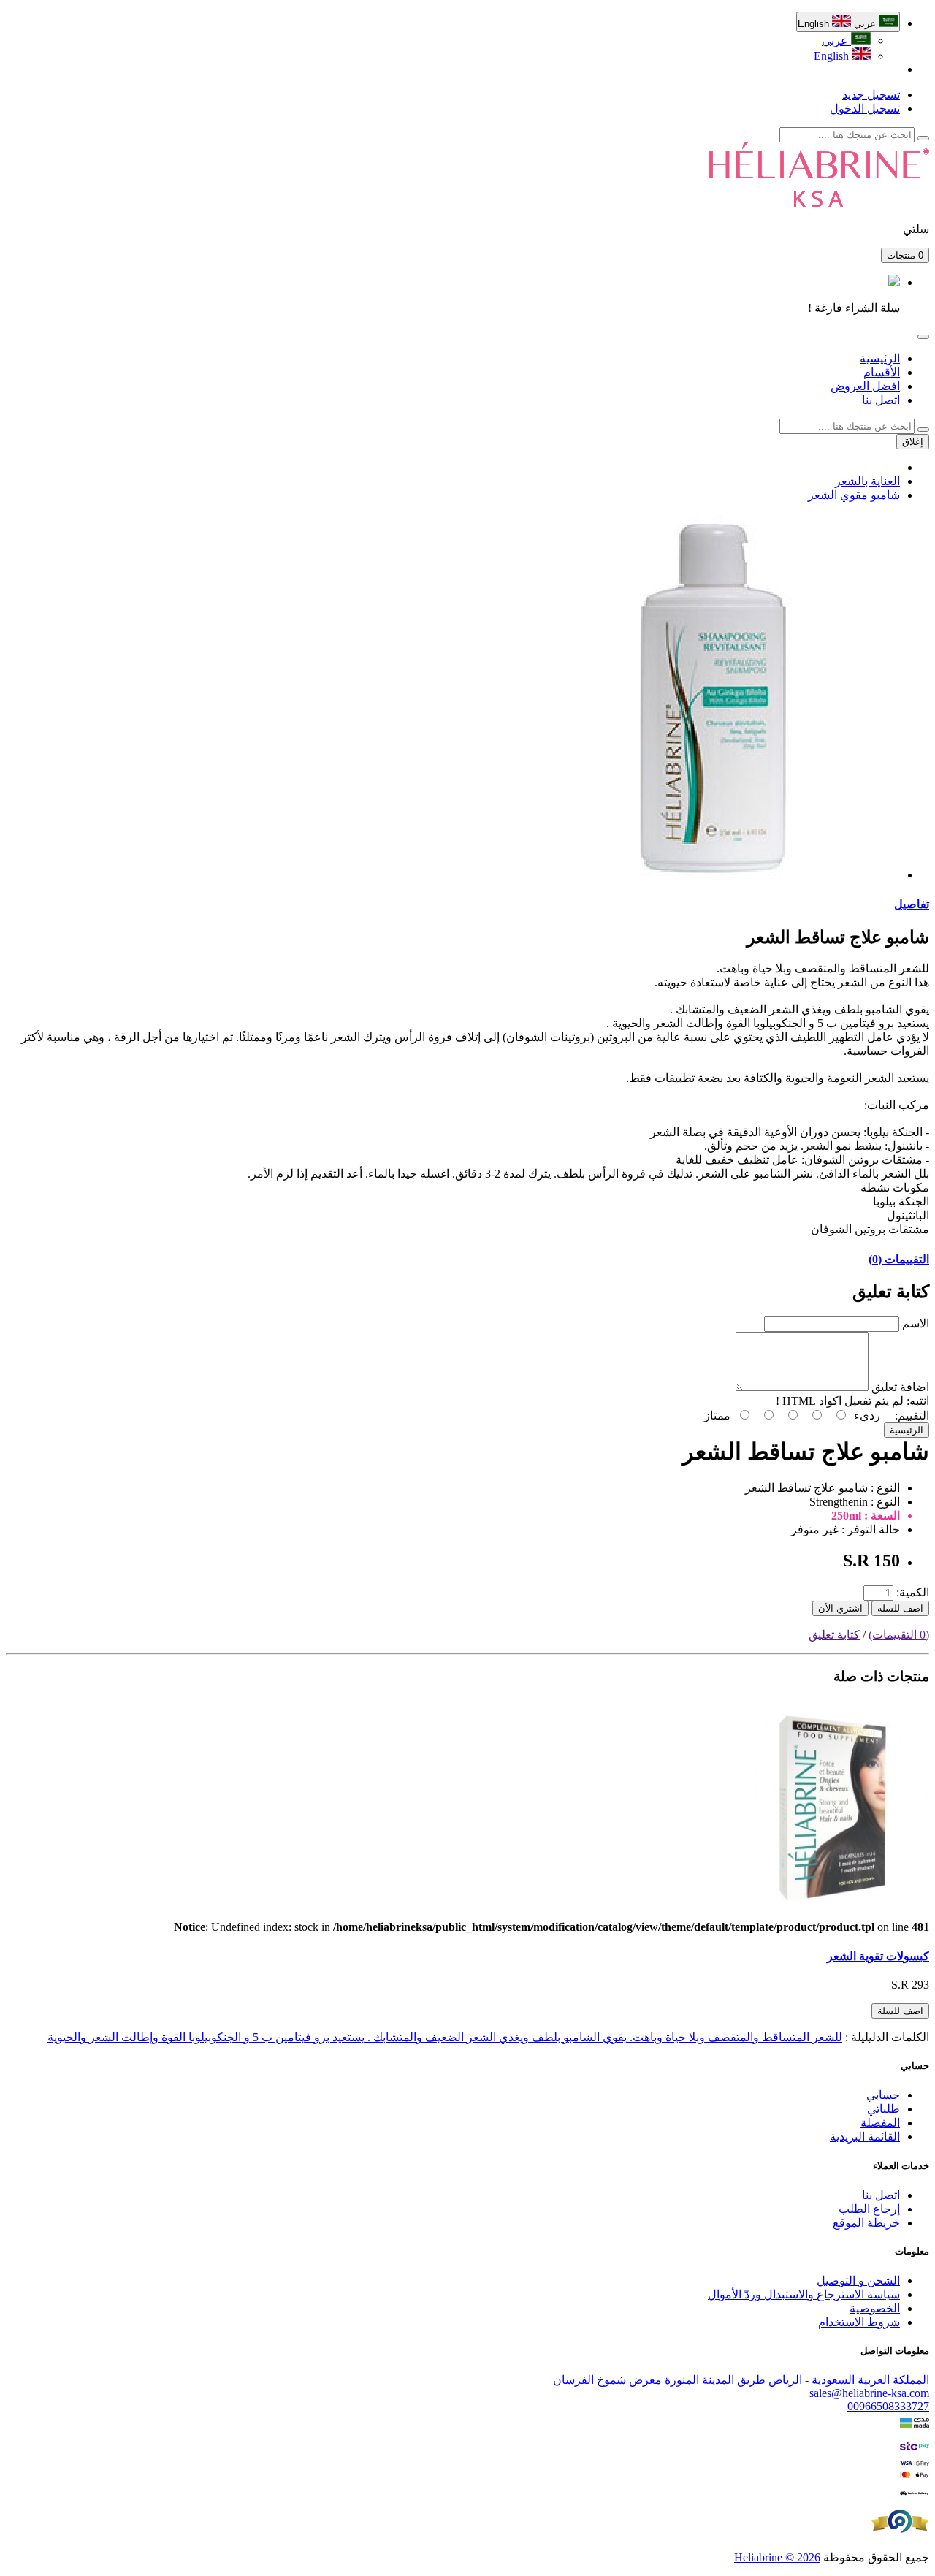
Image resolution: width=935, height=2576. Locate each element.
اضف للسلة (900, 1608)
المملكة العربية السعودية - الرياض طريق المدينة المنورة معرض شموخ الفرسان (741, 2380)
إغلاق (913, 442)
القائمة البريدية (865, 2137)
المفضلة (880, 2123)
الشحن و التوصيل (858, 2280)
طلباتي (884, 2109)
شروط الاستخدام (859, 2322)
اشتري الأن (840, 1608)
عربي (836, 41)
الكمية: (913, 1592)
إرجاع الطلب (869, 2209)
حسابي (883, 2095)
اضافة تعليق (900, 1387)
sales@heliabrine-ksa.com (869, 2393)
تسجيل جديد (871, 95)
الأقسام (882, 372)
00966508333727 (888, 2406)
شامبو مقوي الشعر (854, 495)
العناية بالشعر (867, 481)
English (833, 56)
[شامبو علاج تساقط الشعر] (717, 875)
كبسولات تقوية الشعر (878, 1956)
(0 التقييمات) (899, 1635)
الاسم (916, 1323)
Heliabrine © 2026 (777, 2557)
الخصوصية (875, 2308)
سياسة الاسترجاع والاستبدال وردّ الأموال (804, 2294)
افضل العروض (865, 386)
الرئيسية (880, 358)
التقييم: (912, 1415)
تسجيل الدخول (865, 108)
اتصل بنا (881, 400)
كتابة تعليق (834, 1635)
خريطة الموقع (866, 2223)
